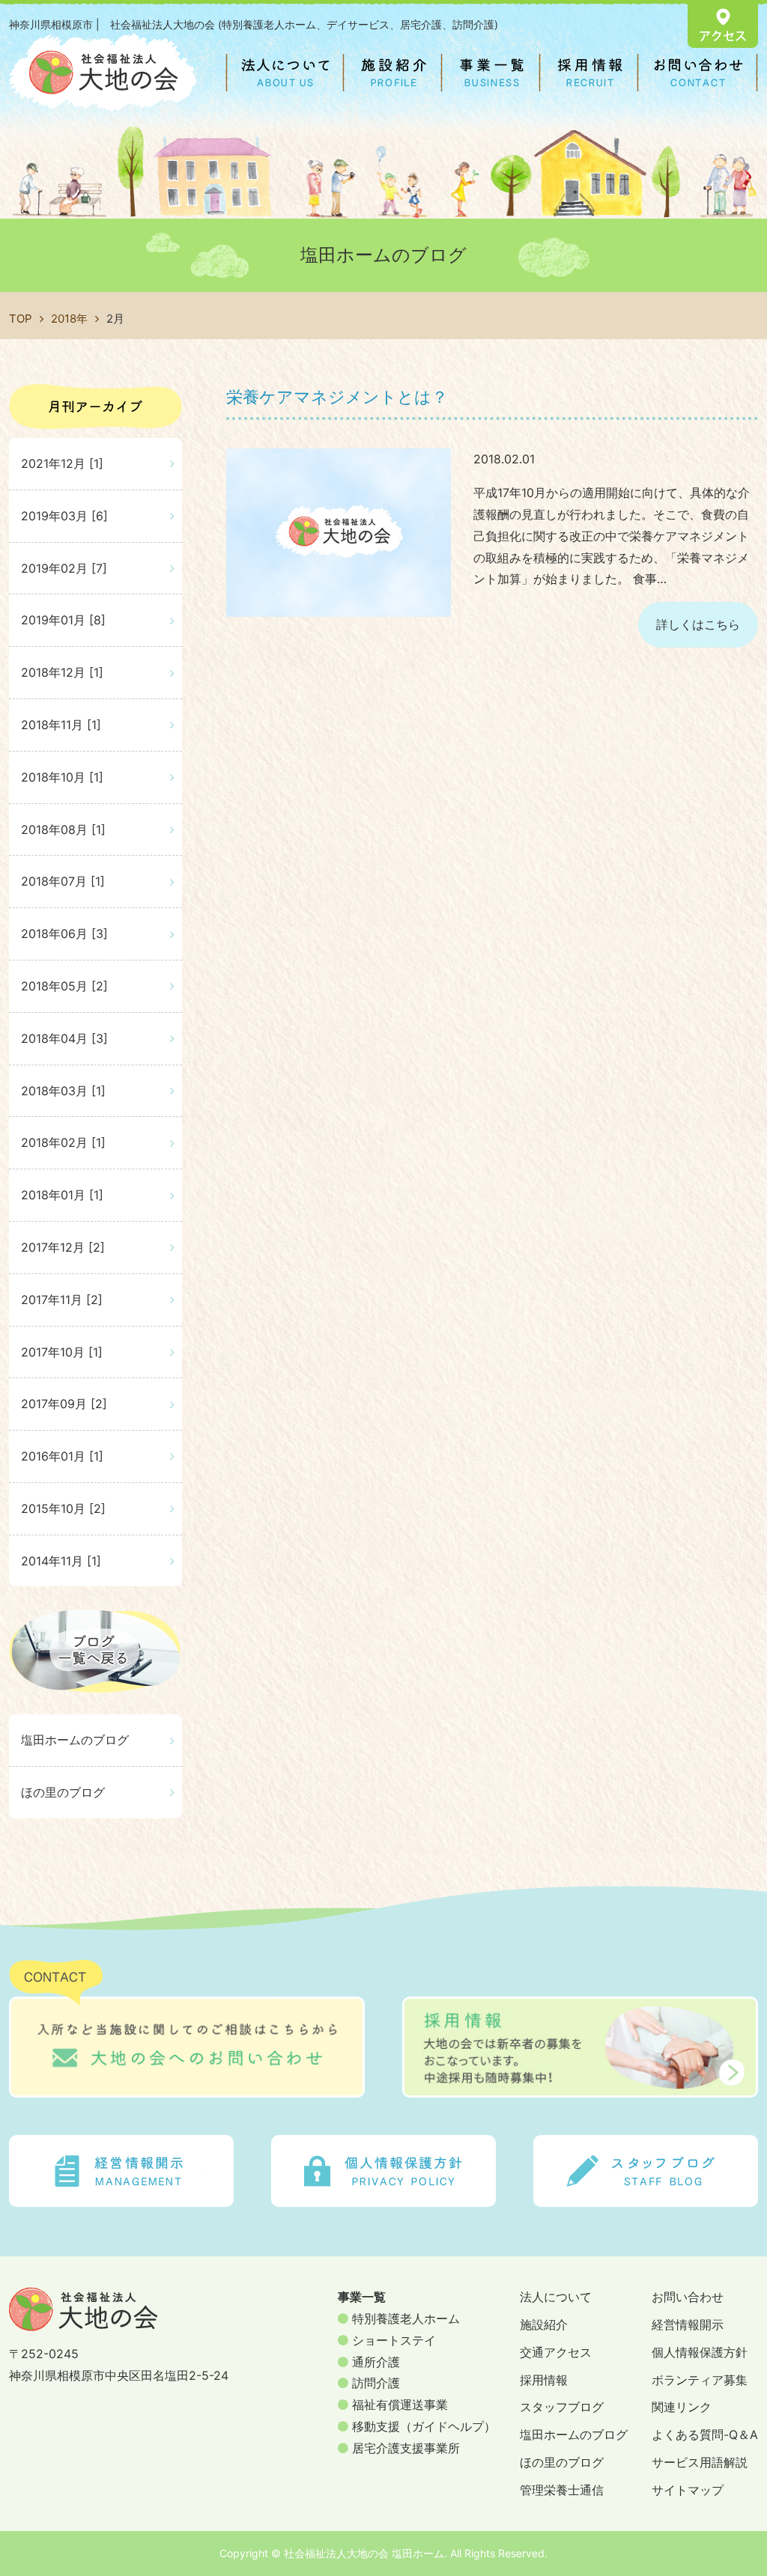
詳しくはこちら (698, 624)
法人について (556, 2297)
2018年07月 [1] (63, 881)
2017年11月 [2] (62, 1300)
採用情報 (544, 2380)
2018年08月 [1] (63, 829)
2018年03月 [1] (63, 1091)
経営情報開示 (688, 2324)
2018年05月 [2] (64, 986)
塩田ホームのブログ (75, 1740)
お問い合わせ (688, 2297)
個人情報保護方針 (700, 2352)
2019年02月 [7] (64, 568)
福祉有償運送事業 (398, 2405)
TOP (21, 319)
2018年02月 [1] (63, 1142)
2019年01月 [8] (63, 620)
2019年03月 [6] (64, 516)
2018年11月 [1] (61, 725)
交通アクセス (556, 2352)
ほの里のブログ (63, 1792)
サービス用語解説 (700, 2462)
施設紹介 (544, 2324)
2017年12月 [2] (63, 1247)
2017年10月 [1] (62, 1352)
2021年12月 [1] (62, 463)
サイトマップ (688, 2490)
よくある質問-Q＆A (705, 2435)
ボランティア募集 (700, 2380)
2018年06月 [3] (64, 934)
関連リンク (682, 2407)
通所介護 (374, 2362)
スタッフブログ (562, 2407)
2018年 (69, 319)
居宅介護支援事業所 (404, 2448)
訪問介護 (374, 2383)
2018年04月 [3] (64, 1038)
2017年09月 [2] (64, 1404)
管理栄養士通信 (562, 2490)
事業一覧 (362, 2297)
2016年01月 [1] (62, 1456)
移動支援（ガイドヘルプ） (422, 2426)
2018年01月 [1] (62, 1195)
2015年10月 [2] (63, 1508)
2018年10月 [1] (62, 777)
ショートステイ (392, 2340)
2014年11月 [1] (61, 1561)
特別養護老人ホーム (404, 2318)
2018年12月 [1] (62, 672)
